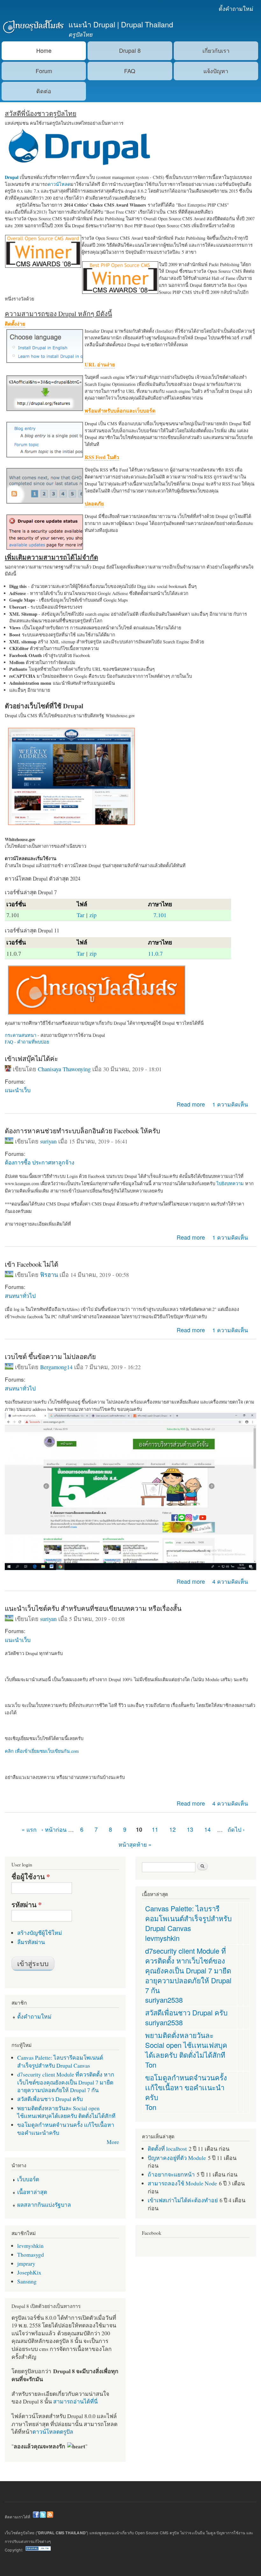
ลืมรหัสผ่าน (31, 1942)
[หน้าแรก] (33, 27)
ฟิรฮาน (49, 1275)
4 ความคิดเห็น (230, 1581)
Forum (44, 71)
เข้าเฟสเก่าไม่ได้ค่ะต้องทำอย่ (183, 2200)
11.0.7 (155, 953)
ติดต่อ (44, 91)
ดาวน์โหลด (59, 184)
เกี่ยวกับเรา (216, 50)
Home (44, 50)
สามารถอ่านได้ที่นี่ (75, 2401)
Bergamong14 (56, 1367)
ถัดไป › (236, 1829)
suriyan (48, 1141)
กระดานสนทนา (21, 1035)
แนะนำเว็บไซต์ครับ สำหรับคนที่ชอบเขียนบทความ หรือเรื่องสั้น (93, 1608)
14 (208, 1829)
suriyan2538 (164, 2000)
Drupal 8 (130, 50)
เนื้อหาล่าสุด (32, 2192)
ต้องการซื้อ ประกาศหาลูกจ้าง (39, 1162)
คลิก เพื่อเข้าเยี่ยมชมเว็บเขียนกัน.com (42, 1751)
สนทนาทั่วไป (20, 1295)
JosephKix (29, 2272)
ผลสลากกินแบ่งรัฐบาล (44, 2204)
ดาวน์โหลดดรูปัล (53, 2431)
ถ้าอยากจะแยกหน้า (171, 2174)
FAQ (130, 71)
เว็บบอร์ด (28, 2179)
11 (155, 1829)
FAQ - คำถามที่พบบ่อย (27, 1042)
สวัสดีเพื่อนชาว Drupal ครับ (50, 2099)
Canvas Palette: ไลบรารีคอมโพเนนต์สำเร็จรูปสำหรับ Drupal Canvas (60, 2061)
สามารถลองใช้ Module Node (182, 2183)
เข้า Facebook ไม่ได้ (32, 1264)
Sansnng (27, 2281)
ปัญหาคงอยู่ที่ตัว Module (177, 2158)
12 (173, 1829)
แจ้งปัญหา (216, 71)
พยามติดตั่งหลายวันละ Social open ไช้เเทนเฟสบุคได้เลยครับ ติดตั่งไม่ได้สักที (66, 2112)
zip (93, 915)
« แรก (29, 1829)
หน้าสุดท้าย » (135, 1844)
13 (190, 1829)
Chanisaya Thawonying (64, 1069)
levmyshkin (30, 2246)
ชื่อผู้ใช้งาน (31, 1877)
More (113, 2142)
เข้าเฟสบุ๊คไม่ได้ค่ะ (31, 1058)
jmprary (26, 2263)
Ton (151, 2065)
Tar (81, 915)
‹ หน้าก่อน (54, 1829)
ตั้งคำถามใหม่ (236, 8)
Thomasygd (31, 2254)
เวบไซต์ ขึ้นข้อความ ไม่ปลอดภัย (50, 1356)
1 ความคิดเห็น (230, 1104)
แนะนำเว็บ (18, 1090)
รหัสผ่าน (27, 1905)
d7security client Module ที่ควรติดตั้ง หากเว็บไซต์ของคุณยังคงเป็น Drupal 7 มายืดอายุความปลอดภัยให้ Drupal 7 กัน (66, 2082)
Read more (191, 1104)
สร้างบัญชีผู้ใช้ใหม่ (40, 1933)
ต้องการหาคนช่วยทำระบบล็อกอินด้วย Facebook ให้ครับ (82, 1131)
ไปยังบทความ (230, 1183)
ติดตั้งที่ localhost (167, 2148)
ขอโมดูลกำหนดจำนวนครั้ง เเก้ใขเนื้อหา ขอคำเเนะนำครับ (186, 2087)
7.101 (160, 915)
